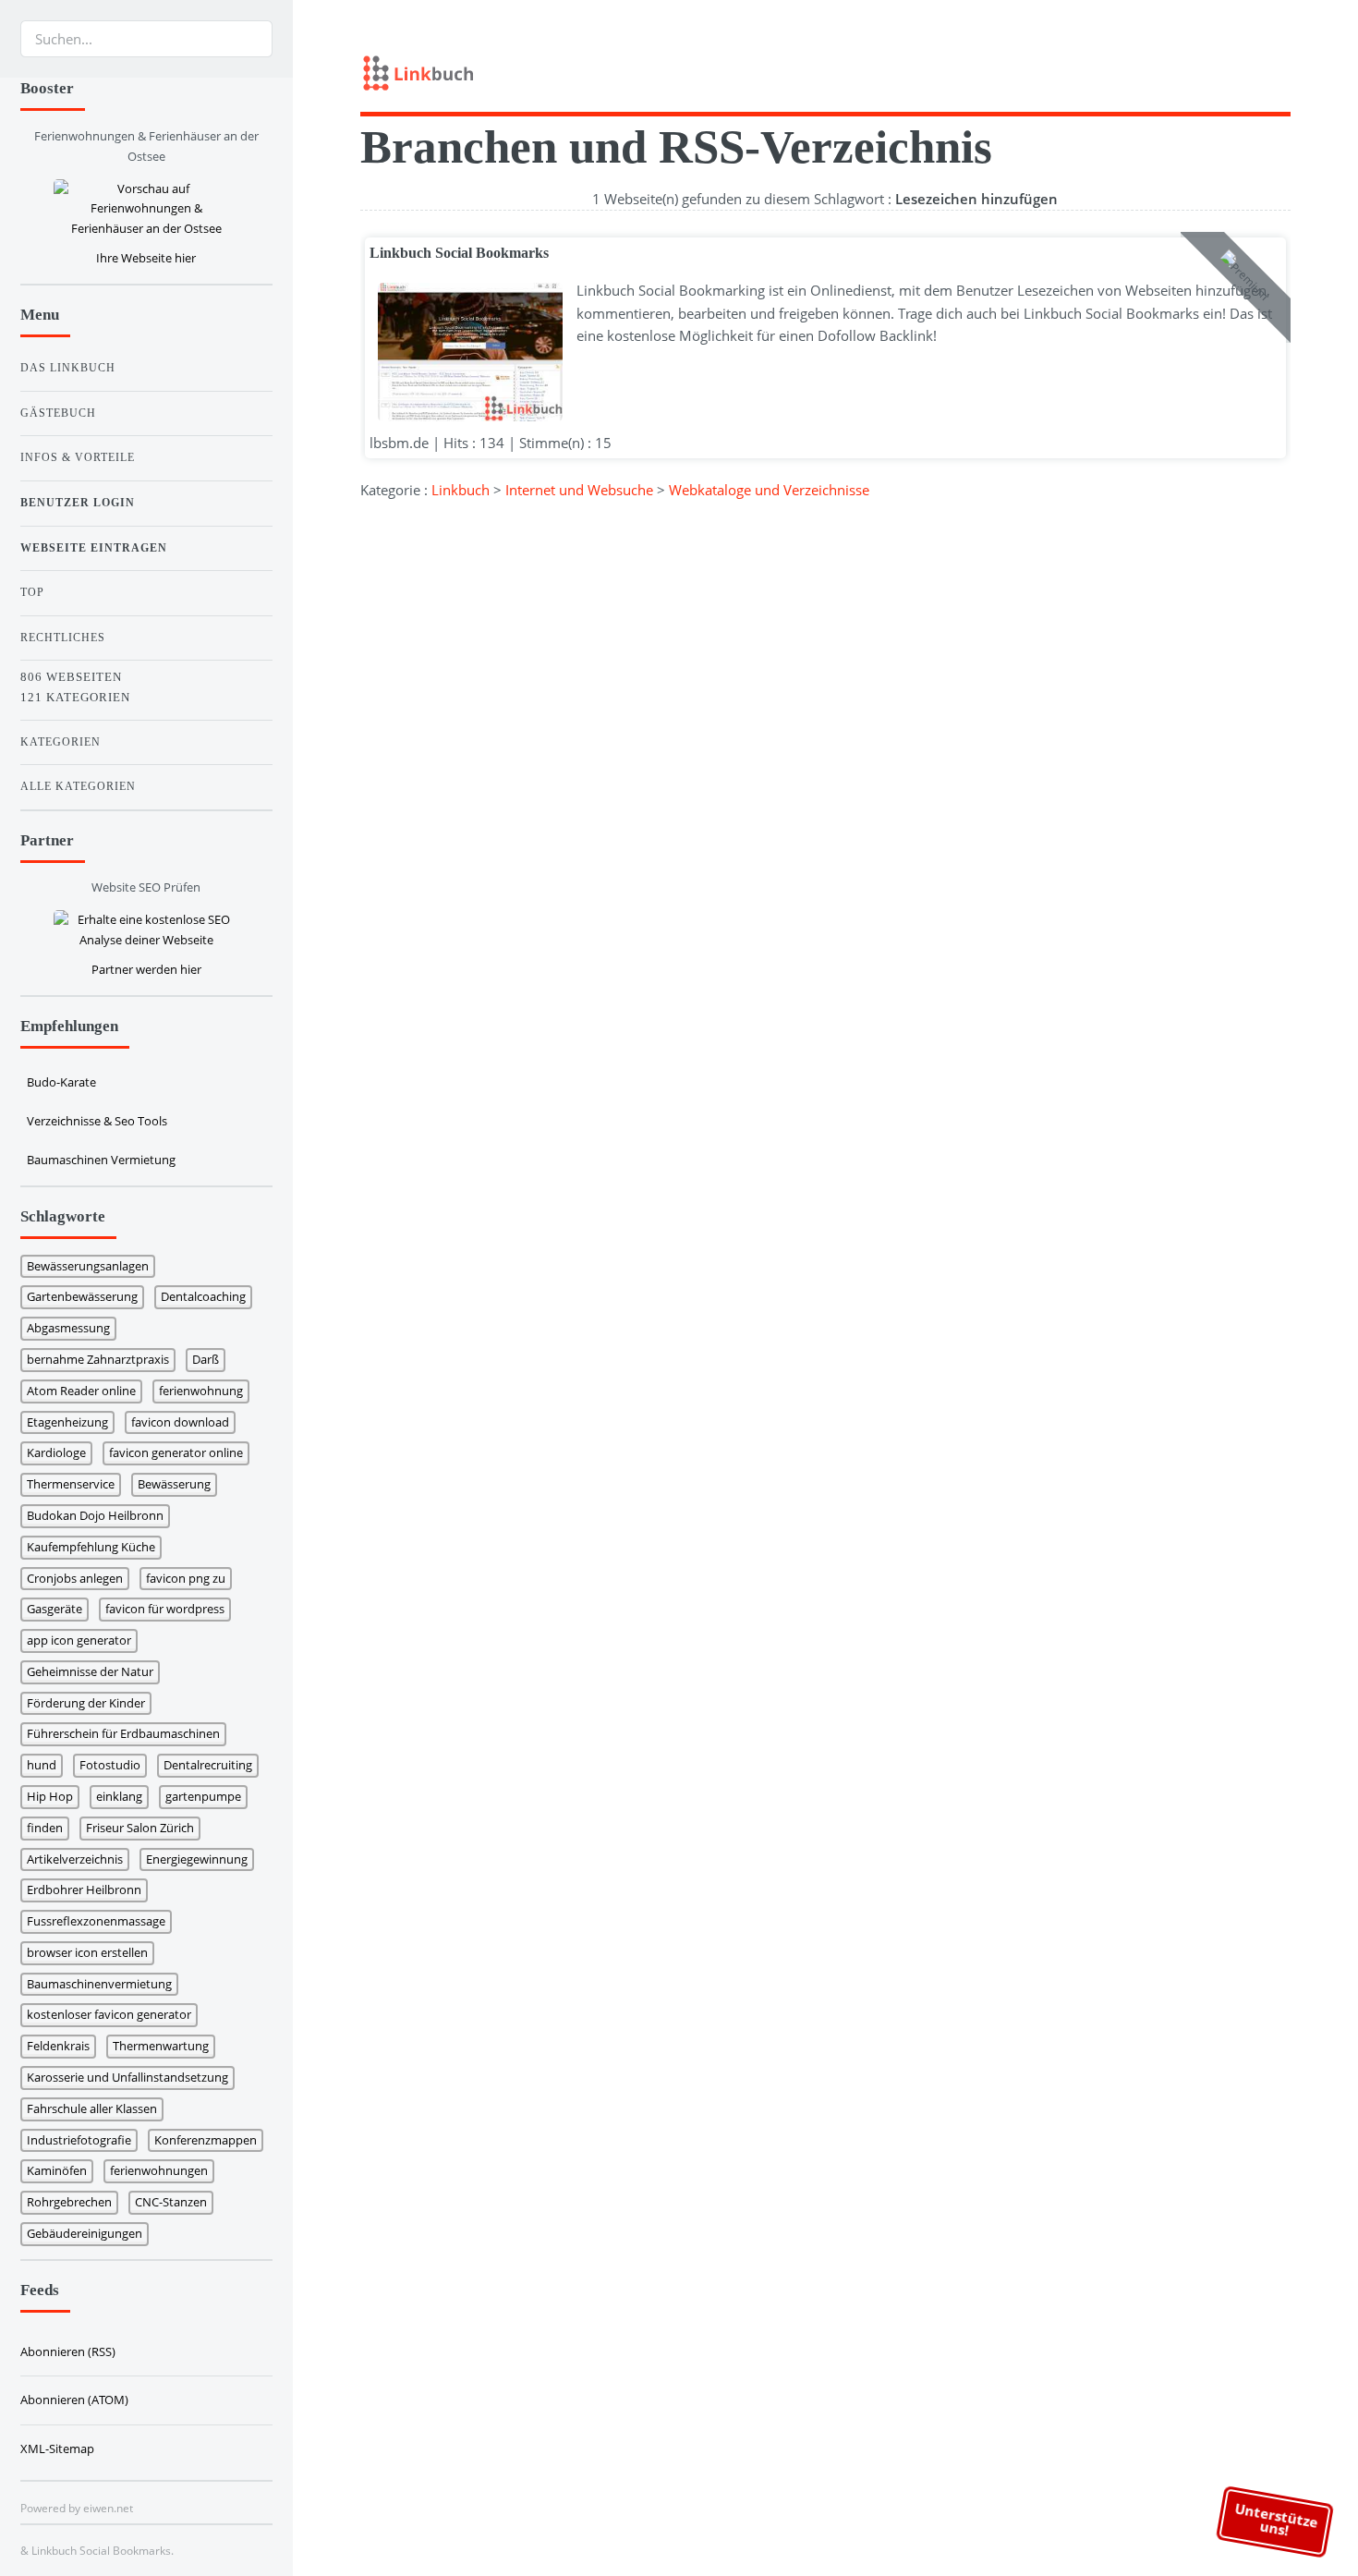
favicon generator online (176, 1452)
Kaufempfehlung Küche (91, 1547)
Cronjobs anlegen (75, 1578)
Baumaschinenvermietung (99, 1984)
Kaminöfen (57, 2170)
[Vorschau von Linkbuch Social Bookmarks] (466, 352)
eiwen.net (108, 2508)
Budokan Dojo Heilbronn (95, 1515)
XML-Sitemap (57, 2448)
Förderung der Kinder (86, 1703)
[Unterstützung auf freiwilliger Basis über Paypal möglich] (1254, 68)
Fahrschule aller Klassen (92, 2108)
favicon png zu (186, 1578)
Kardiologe (56, 1452)
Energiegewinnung (197, 1859)
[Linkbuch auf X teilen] (1223, 68)
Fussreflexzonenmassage (96, 1921)
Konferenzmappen (206, 2140)
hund (42, 1765)
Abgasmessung (68, 1328)
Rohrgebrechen (69, 2202)
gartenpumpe (203, 1796)
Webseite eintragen (94, 548)
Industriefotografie (79, 2140)
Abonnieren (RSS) (68, 2351)
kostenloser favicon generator (109, 2014)
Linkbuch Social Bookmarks (459, 253)
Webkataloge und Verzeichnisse (769, 490)
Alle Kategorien (78, 786)
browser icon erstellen (87, 1952)
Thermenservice (71, 1484)
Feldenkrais (58, 2046)
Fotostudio (110, 1765)
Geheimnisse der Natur (90, 1671)
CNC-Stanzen (171, 2202)
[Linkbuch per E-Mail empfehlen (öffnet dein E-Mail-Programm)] (1194, 68)
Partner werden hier (146, 969)
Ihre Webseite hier (146, 258)
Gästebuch (58, 413)
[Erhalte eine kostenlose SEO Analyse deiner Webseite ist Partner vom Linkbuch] (146, 930)
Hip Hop (50, 1796)
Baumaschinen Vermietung (101, 1160)
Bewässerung (174, 1484)
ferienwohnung (201, 1391)
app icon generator (79, 1640)
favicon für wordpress (165, 1609)
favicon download (180, 1422)
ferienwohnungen (159, 2170)
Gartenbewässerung (82, 1296)
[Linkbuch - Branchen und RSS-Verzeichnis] (588, 76)
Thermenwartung (161, 2046)
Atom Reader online (81, 1391)
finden (45, 1828)
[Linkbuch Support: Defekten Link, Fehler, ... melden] (1284, 68)
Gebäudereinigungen (85, 2233)
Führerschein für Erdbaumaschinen (123, 1733)
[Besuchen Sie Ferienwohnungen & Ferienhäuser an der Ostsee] (146, 209)
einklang (119, 1796)
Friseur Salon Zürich (140, 1828)
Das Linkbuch (68, 368)
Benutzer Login (78, 503)
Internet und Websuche (579, 490)
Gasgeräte (55, 1609)
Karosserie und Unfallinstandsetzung (127, 2077)
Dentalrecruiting (208, 1765)
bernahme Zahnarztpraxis (98, 1359)
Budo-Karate (61, 1082)
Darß (206, 1359)
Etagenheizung (67, 1422)
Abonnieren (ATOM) (74, 2400)
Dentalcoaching (203, 1296)
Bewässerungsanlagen (88, 1266)
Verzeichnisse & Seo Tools (97, 1121)
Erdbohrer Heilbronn (84, 1889)
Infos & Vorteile (78, 457)
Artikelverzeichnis (75, 1859)
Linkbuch (461, 490)
